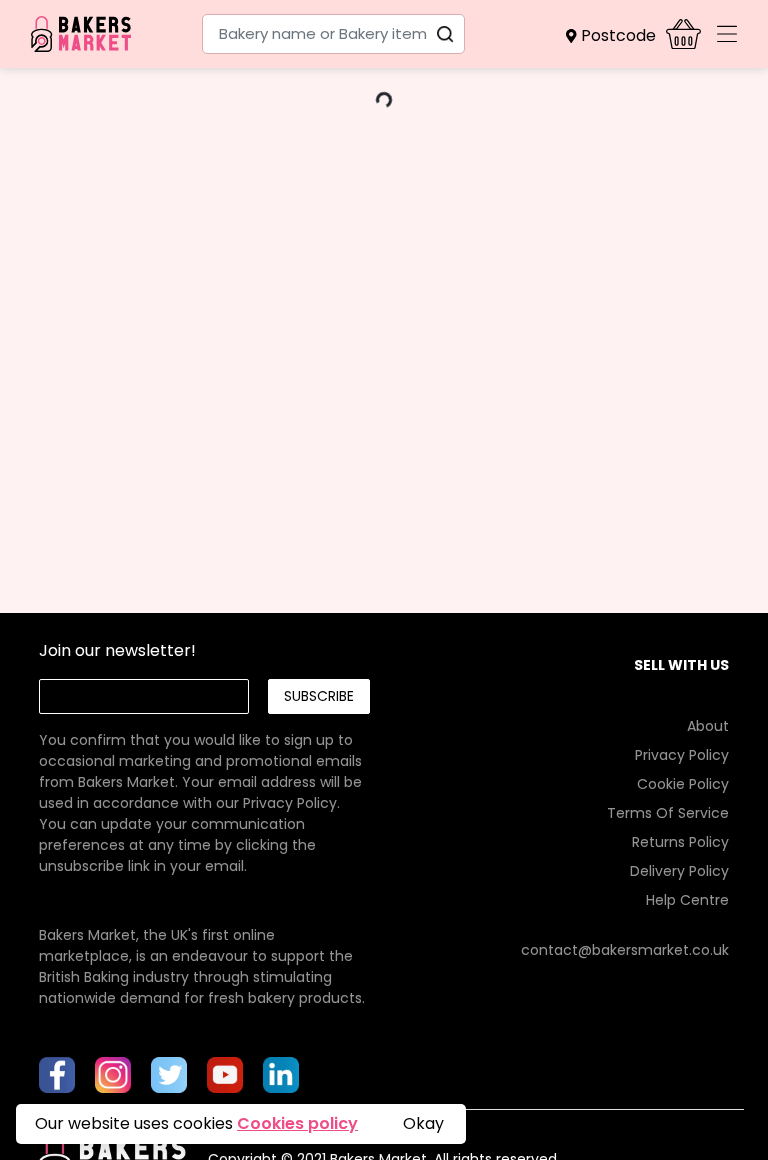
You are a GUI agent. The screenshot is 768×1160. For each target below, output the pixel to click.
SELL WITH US (681, 665)
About (708, 726)
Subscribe (319, 696)
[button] (616, 36)
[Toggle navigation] (727, 34)
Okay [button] (423, 1123)
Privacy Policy (290, 803)
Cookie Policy (683, 784)
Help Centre (687, 900)
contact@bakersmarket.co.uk (625, 950)
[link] (204, 782)
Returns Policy (680, 842)
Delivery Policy (679, 871)
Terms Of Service (668, 813)
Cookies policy (297, 1123)
